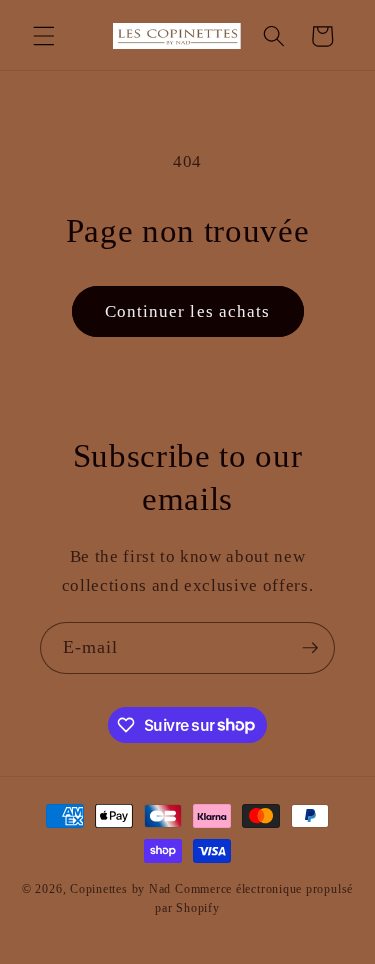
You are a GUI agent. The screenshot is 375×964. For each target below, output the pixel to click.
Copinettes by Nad (122, 889)
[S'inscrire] (310, 648)
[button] (44, 36)
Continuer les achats (188, 311)
